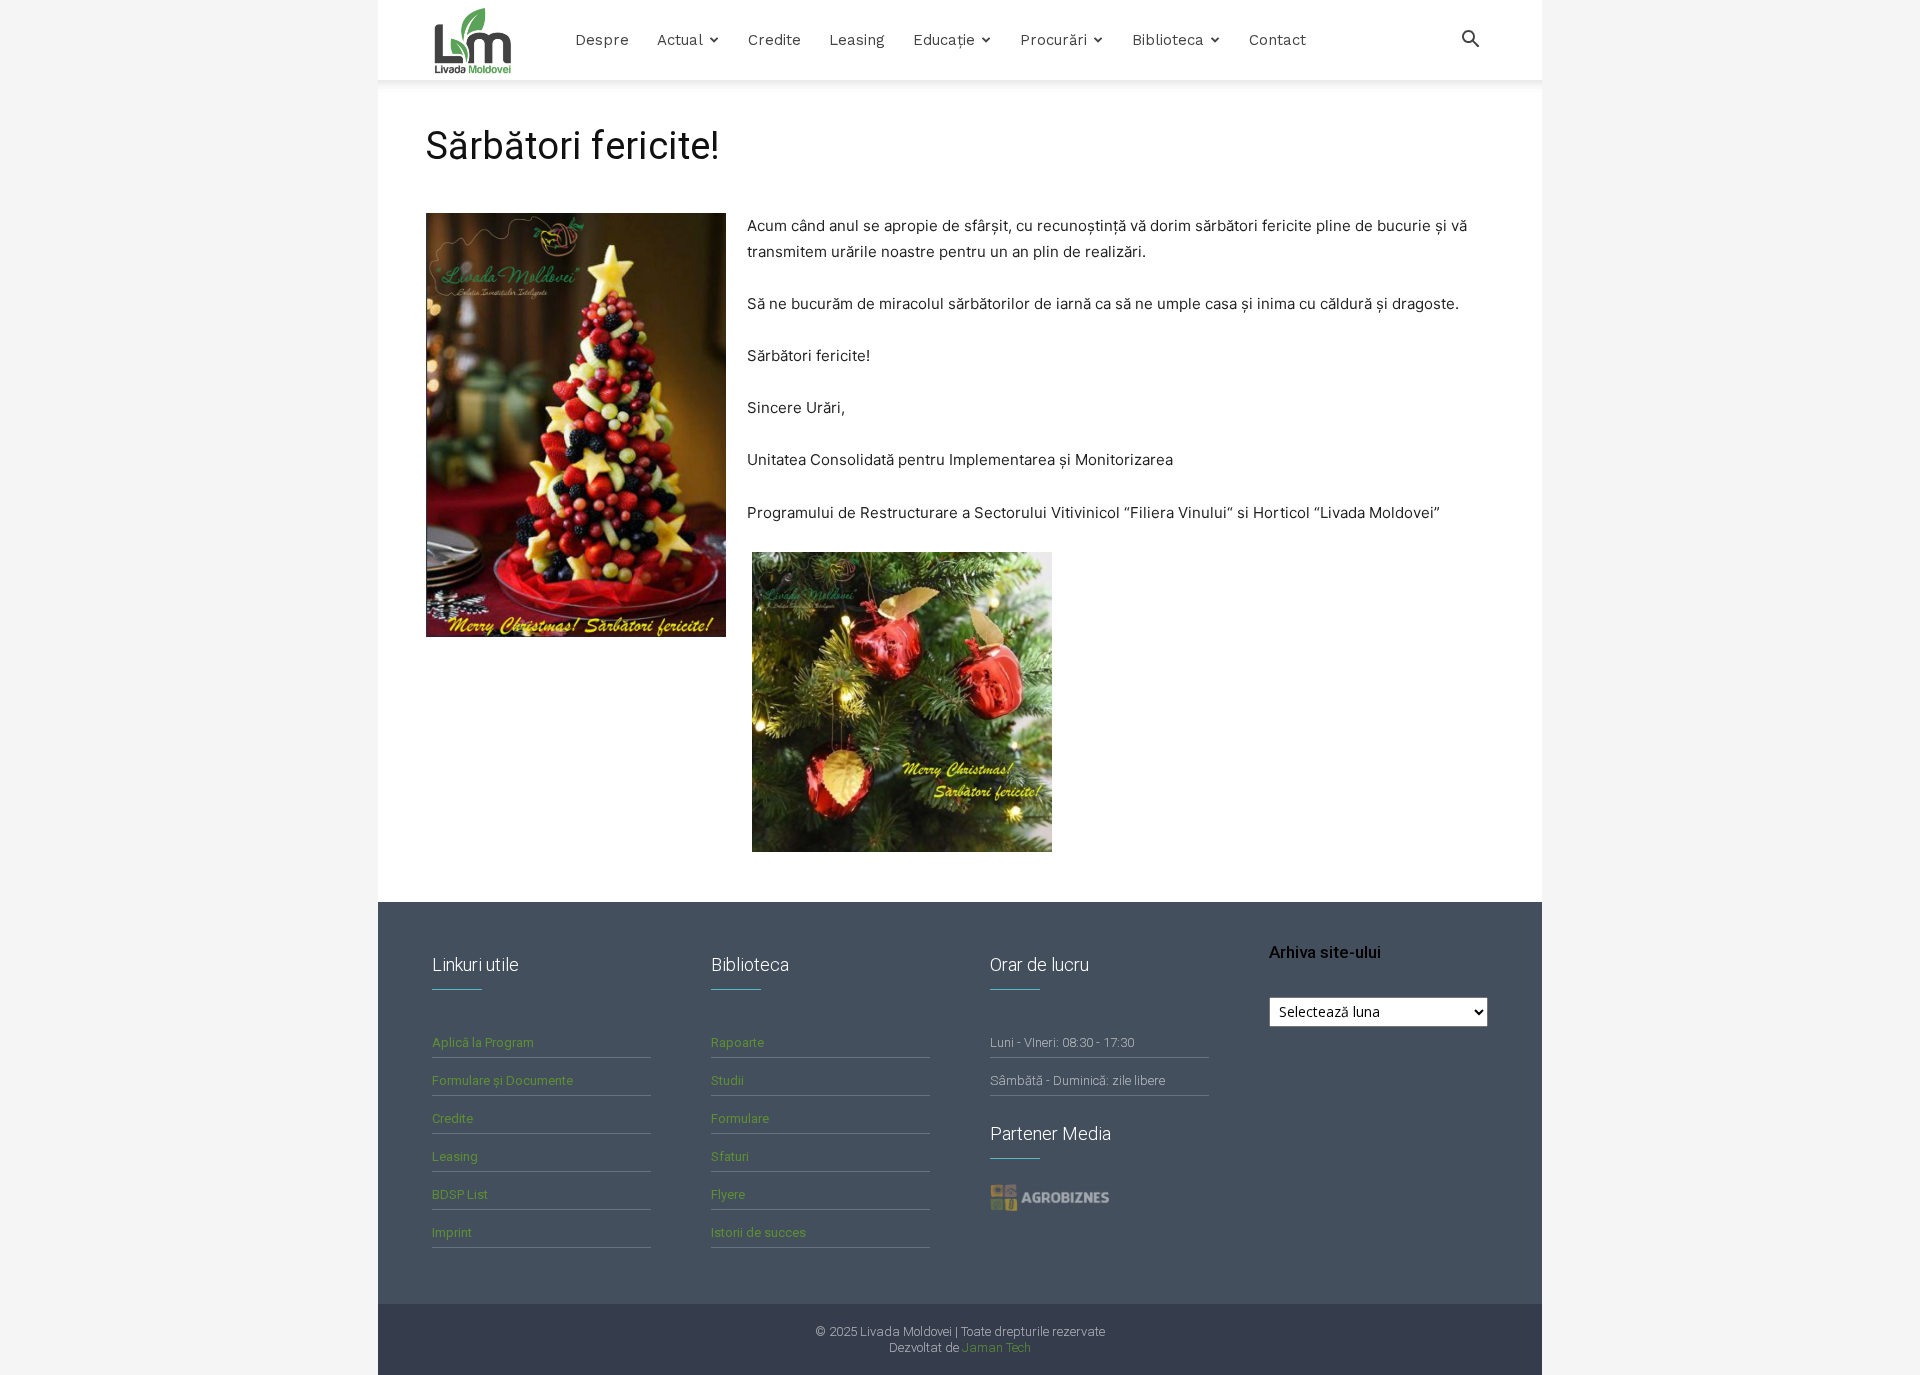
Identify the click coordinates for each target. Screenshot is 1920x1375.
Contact (1277, 40)
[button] (1470, 41)
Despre (602, 40)
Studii (727, 1080)
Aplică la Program (483, 1042)
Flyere (728, 1194)
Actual (680, 40)
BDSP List (460, 1194)
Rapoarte (737, 1042)
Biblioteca (1168, 40)
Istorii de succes (758, 1232)
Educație (944, 40)
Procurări (1053, 40)
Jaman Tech (996, 1347)
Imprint (452, 1232)
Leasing (857, 40)
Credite (774, 40)
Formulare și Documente (502, 1080)
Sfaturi (730, 1156)
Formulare (740, 1118)
